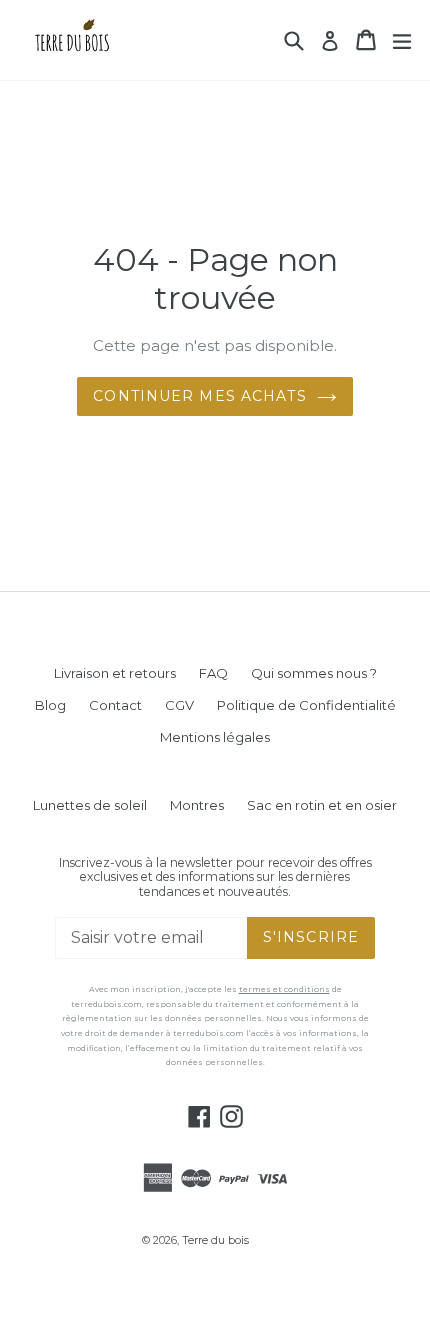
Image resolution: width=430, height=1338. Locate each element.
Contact (115, 705)
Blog (50, 705)
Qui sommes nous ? (314, 673)
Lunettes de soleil (90, 805)
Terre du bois (215, 1240)
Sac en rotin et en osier (322, 805)
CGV (179, 705)
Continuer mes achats (199, 396)
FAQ (213, 673)
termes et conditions (284, 989)
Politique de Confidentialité (306, 705)
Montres (197, 805)
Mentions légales (215, 737)
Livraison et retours (115, 673)
